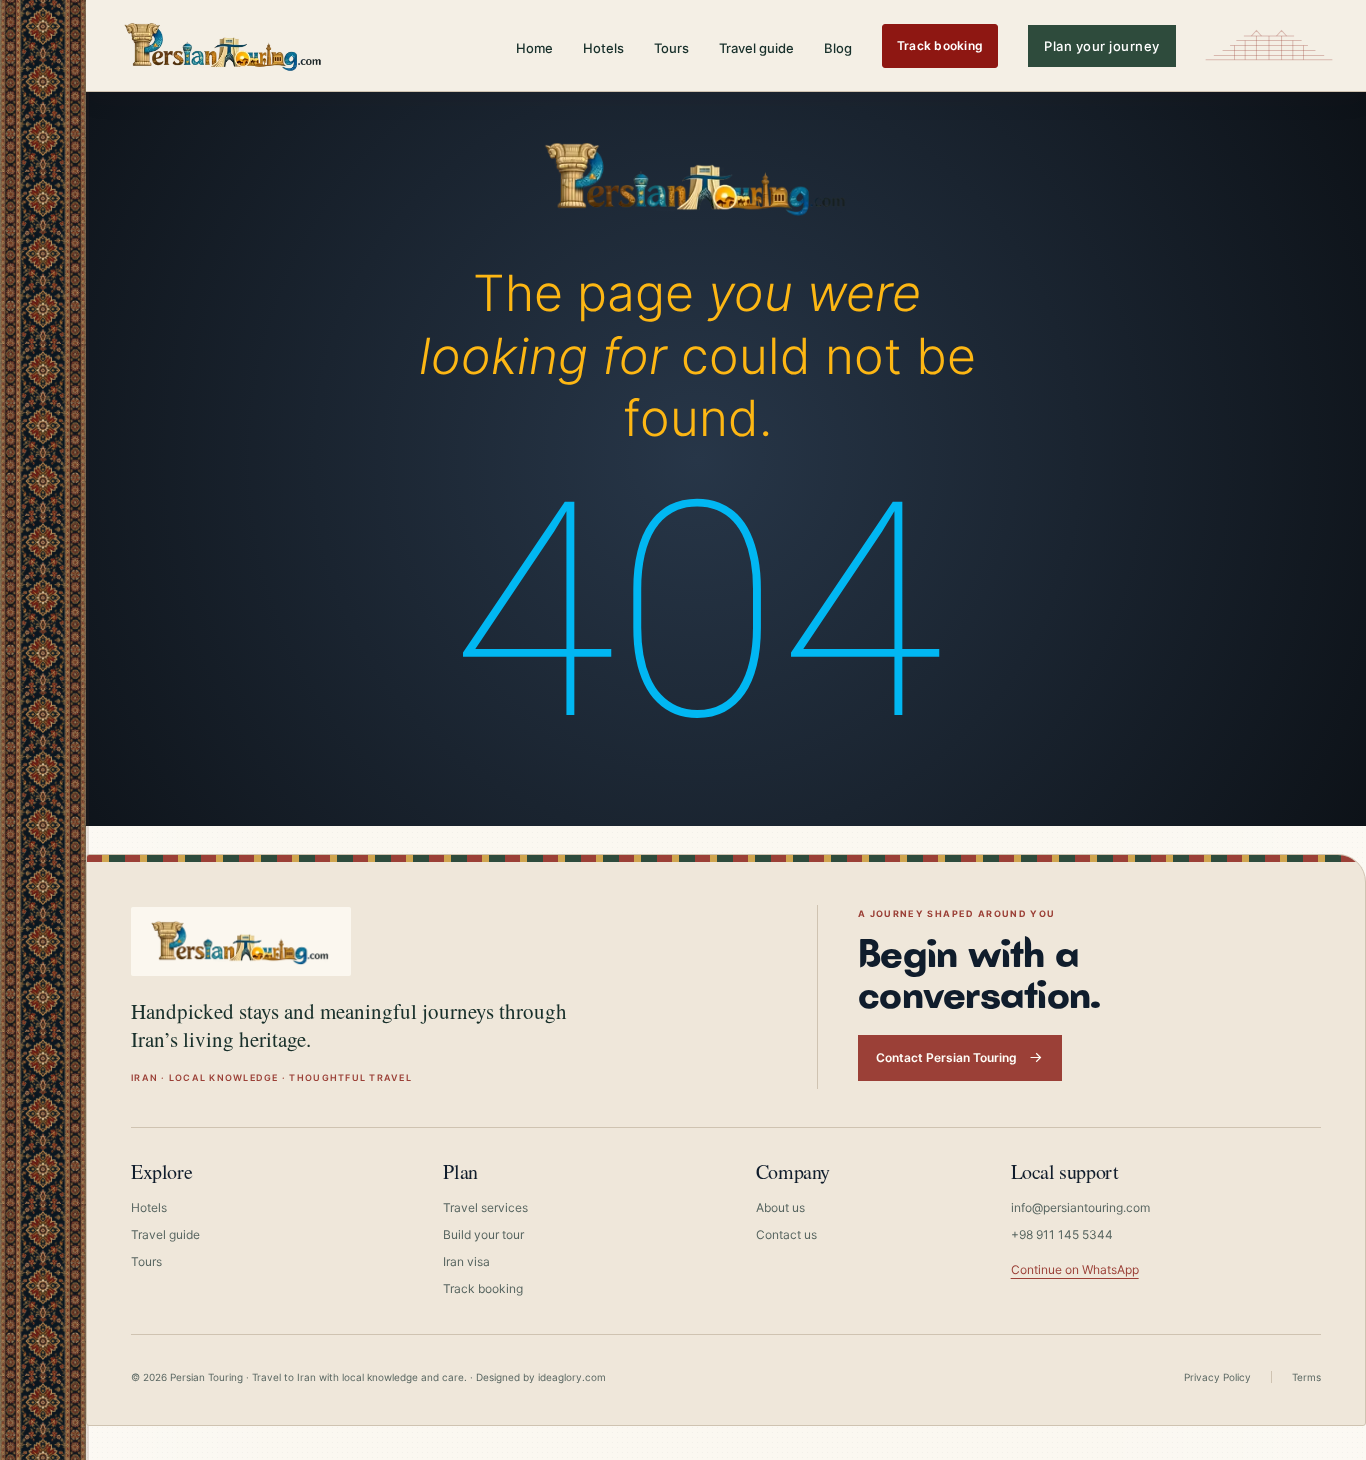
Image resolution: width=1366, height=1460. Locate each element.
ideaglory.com (572, 1377)
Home (534, 48)
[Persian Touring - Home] (697, 173)
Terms (1306, 1377)
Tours (671, 48)
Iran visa (466, 1261)
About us (780, 1207)
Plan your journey (1102, 46)
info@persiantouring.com (1080, 1207)
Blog (838, 48)
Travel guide (756, 48)
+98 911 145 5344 (1062, 1234)
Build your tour (483, 1234)
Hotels (603, 48)
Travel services (485, 1207)
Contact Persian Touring (946, 1057)
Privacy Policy (1217, 1377)
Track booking (940, 45)
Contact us (786, 1234)
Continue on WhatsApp (1075, 1269)
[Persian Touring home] (224, 45)
